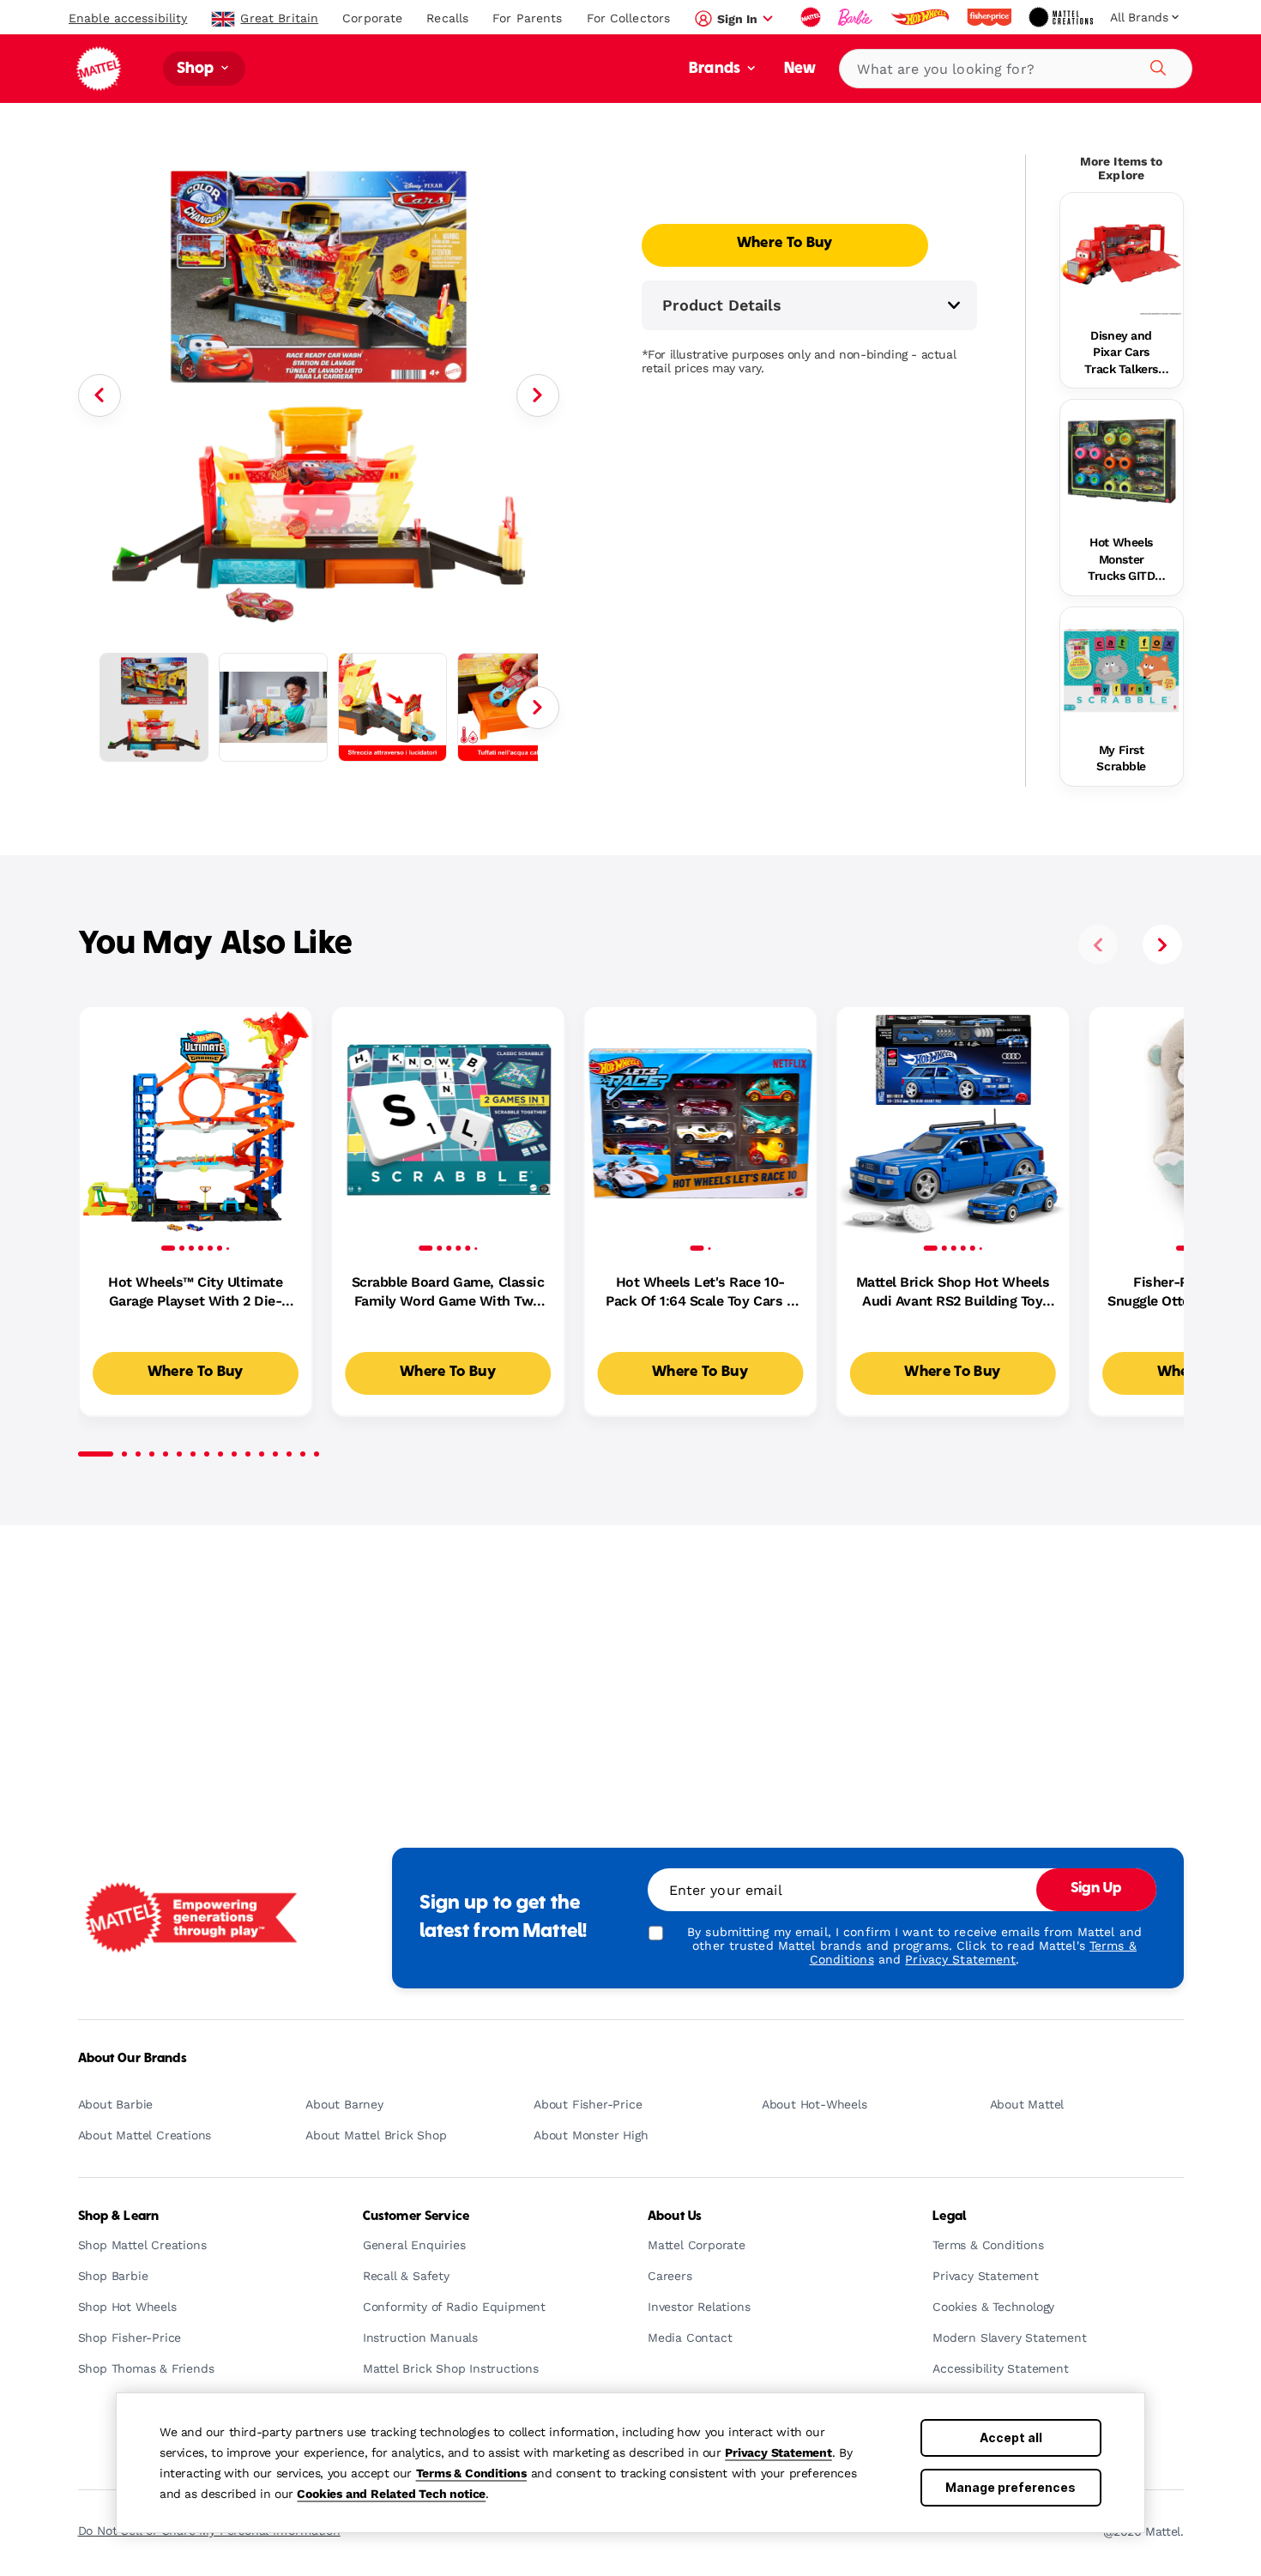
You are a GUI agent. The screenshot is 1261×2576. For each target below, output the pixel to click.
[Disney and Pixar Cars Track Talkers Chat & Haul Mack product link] (1122, 254)
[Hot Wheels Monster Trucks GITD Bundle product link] (1122, 461)
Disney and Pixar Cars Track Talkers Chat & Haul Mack (1121, 353)
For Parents (527, 18)
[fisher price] (991, 17)
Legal (949, 2217)
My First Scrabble (1121, 758)
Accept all (1011, 2437)
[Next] (538, 395)
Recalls (447, 18)
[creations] (1062, 17)
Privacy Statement (778, 2452)
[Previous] (100, 395)
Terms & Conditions (471, 2473)
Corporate (372, 18)
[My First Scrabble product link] (1122, 669)
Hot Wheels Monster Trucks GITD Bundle (1121, 560)
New (800, 69)
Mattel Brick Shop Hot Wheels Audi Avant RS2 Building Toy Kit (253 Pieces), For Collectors (953, 1293)
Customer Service (416, 2217)
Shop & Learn (119, 2217)
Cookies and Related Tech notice (391, 2494)
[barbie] (857, 17)
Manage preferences (1011, 2487)
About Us (675, 2217)
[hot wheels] (921, 17)
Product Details (722, 305)
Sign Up (1096, 1889)
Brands (716, 69)
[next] (1162, 944)
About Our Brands (133, 2059)
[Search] (1155, 65)
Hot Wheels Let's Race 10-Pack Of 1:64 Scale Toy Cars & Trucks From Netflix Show (700, 1293)
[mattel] (812, 17)
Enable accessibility (128, 18)
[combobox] (1016, 69)
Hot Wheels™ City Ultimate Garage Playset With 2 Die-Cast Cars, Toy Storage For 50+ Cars (195, 1293)
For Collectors (629, 18)
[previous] (1098, 944)
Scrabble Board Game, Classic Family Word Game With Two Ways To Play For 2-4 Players (448, 1293)
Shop (197, 69)
